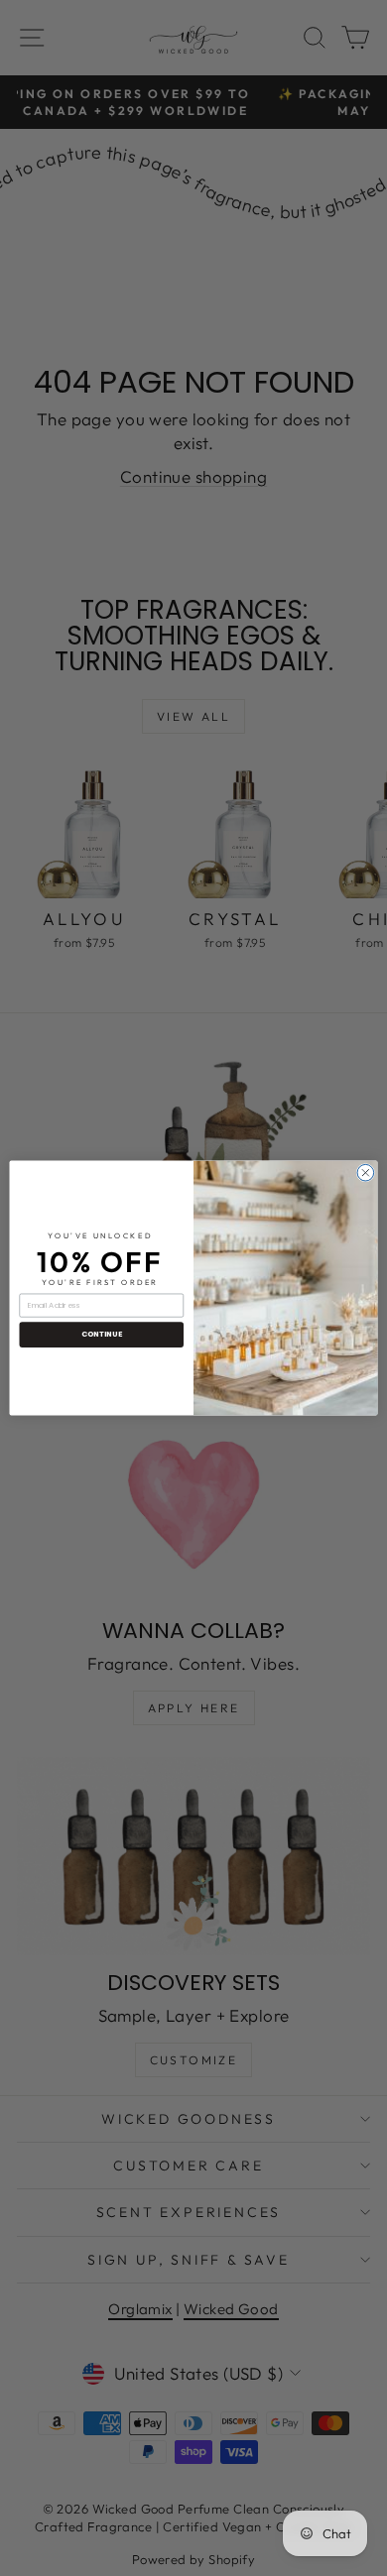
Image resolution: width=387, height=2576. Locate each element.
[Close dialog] (366, 1172)
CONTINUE (102, 1334)
